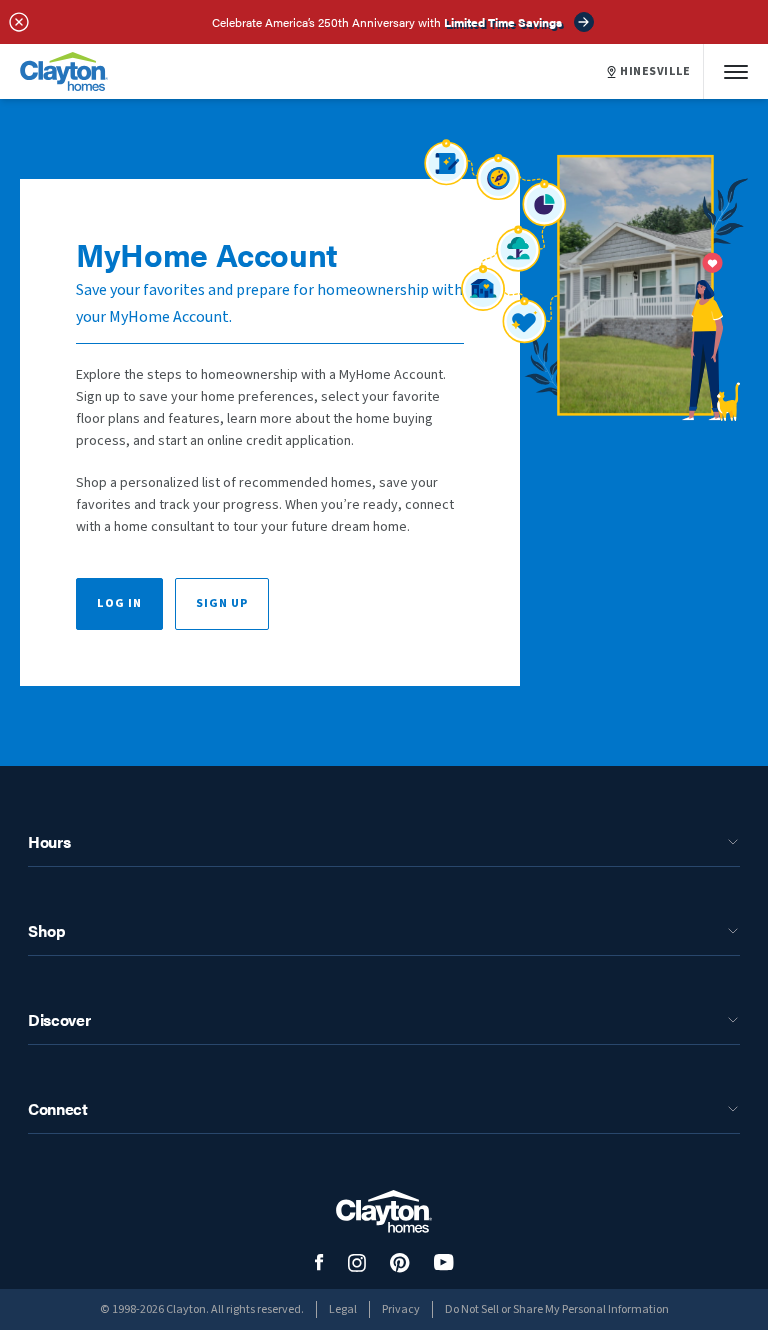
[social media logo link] (319, 1262)
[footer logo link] (384, 1211)
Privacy (401, 1309)
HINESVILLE (655, 72)
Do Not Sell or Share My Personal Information (557, 1309)
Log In (119, 603)
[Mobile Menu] (736, 71)
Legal (343, 1309)
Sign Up (222, 603)
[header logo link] (64, 71)
